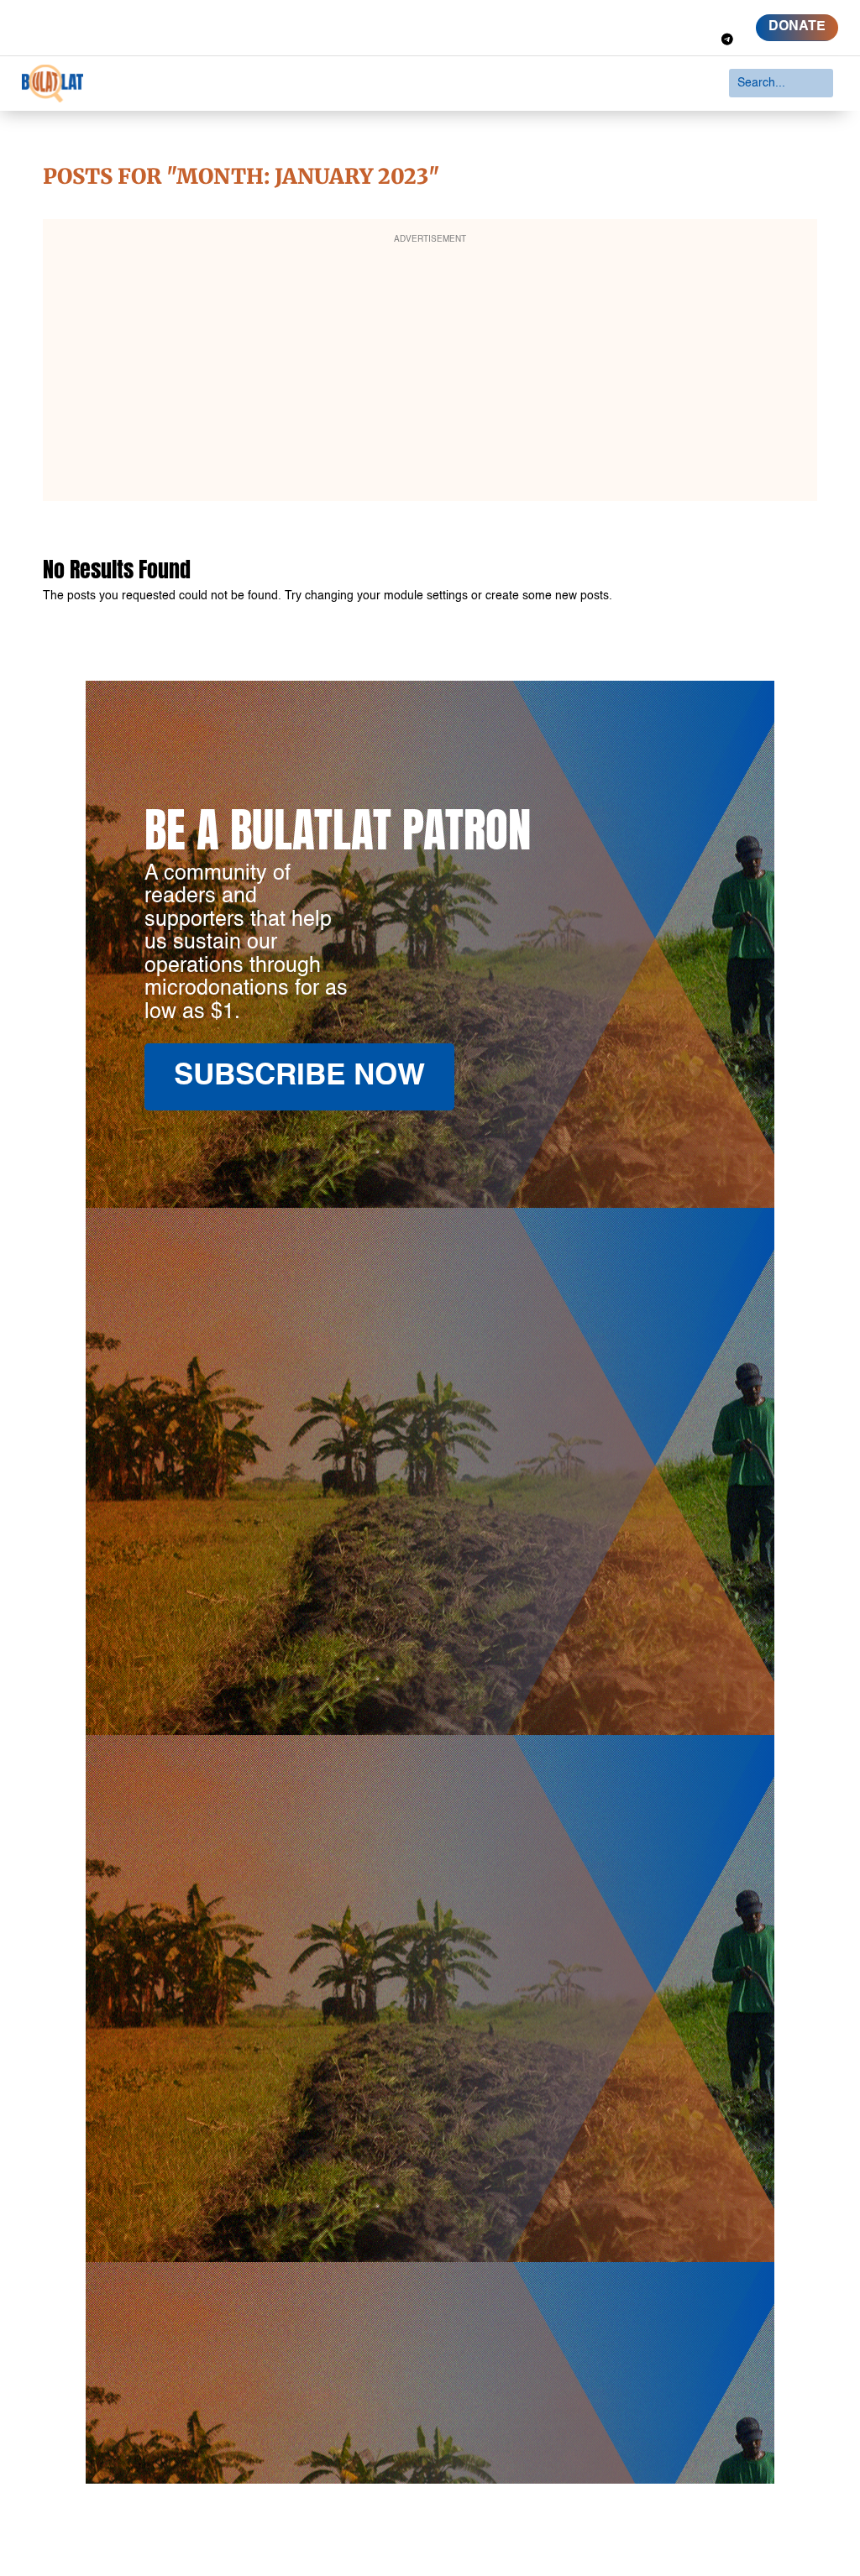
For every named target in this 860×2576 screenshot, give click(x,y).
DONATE (797, 27)
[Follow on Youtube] (721, 16)
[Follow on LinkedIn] (690, 16)
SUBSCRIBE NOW (299, 1076)
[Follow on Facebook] (630, 16)
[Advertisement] (430, 371)
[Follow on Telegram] (727, 39)
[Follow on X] (660, 16)
